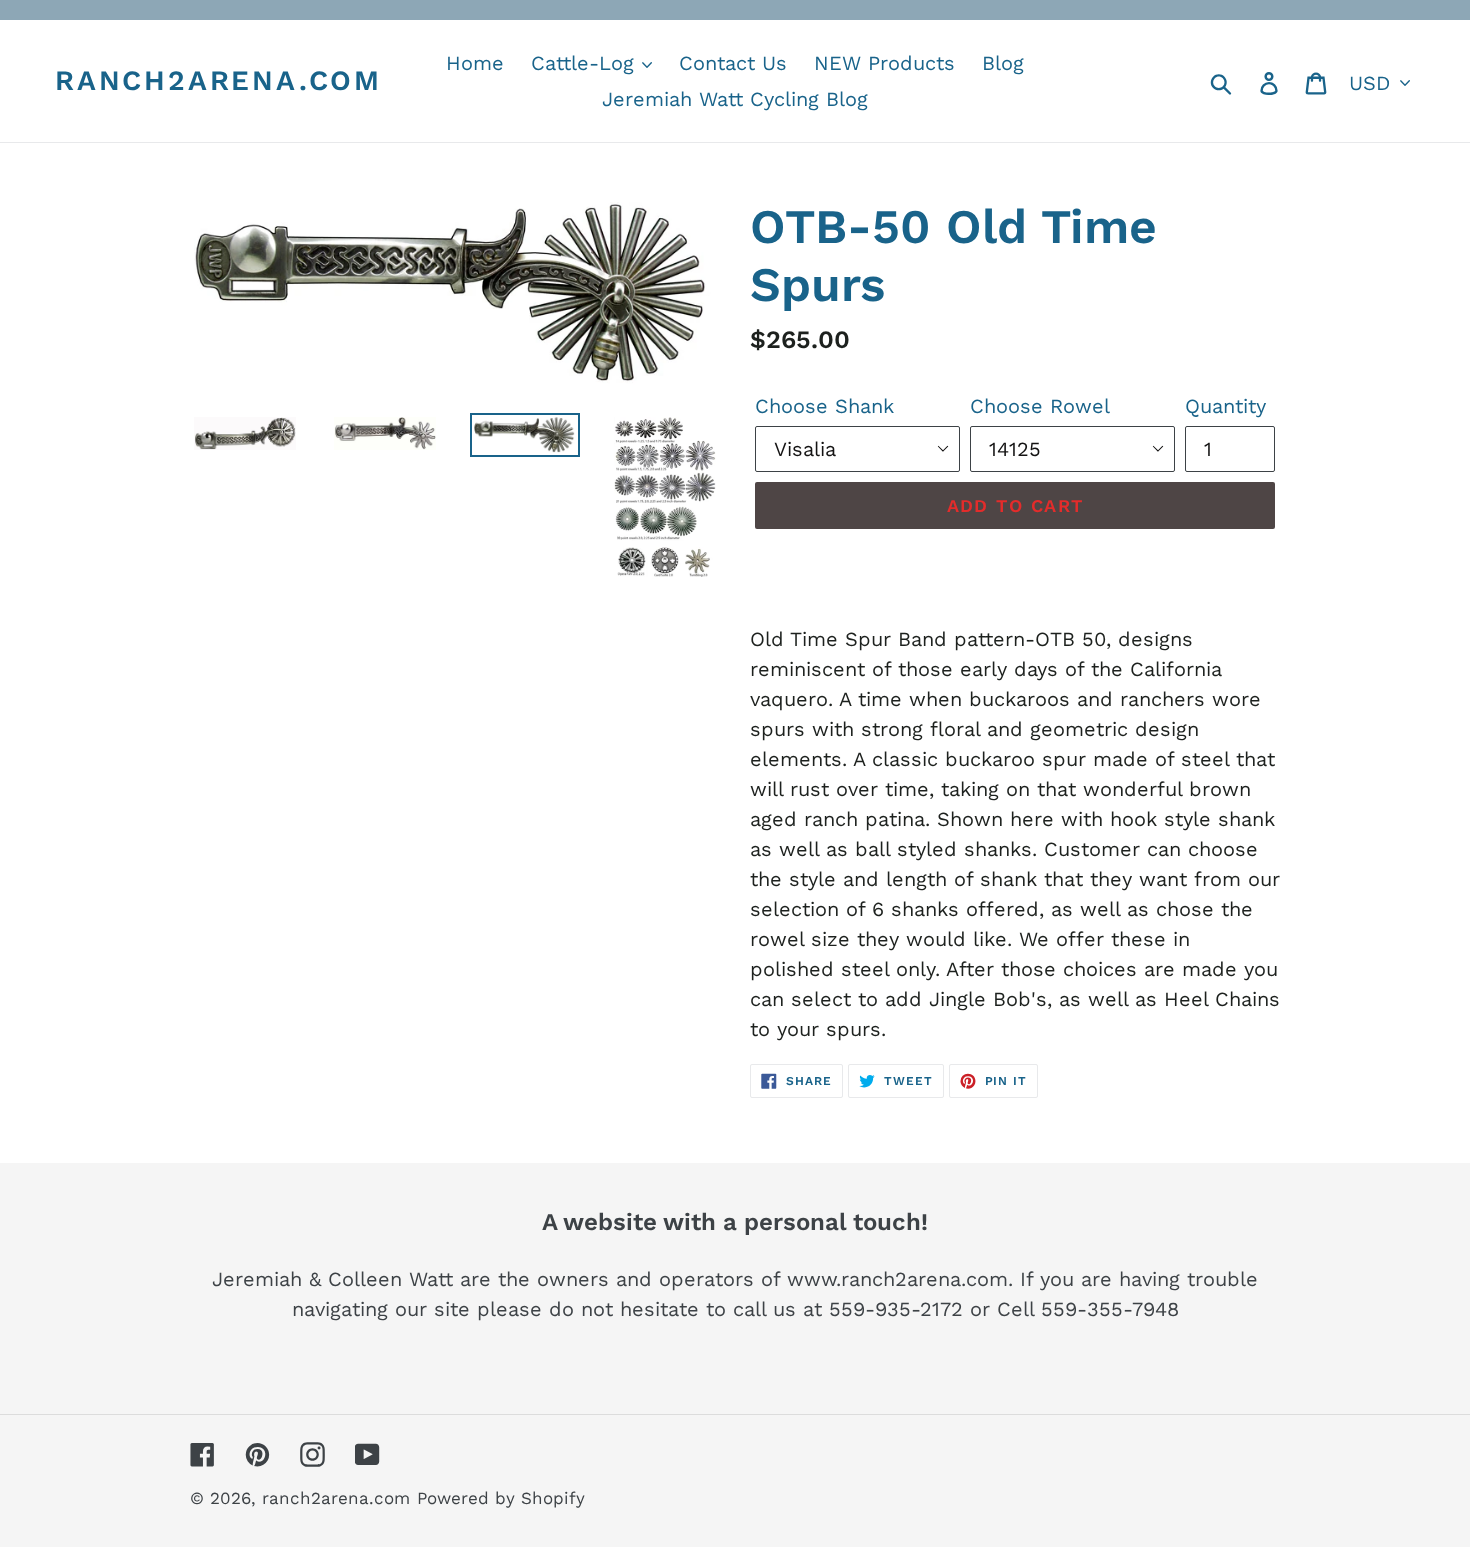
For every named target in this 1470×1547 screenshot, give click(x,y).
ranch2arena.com (218, 80)
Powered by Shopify (501, 1498)
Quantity (1225, 406)
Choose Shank (824, 406)
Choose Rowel (1040, 406)
